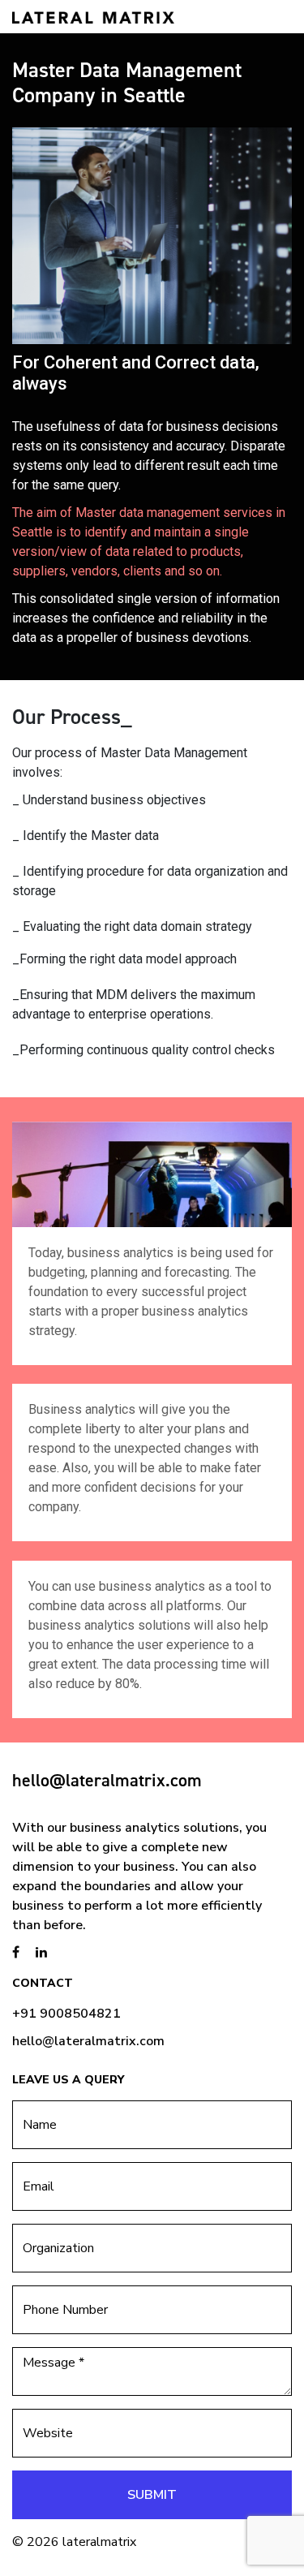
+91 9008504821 (66, 2014)
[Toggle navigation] (269, 16)
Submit (152, 2495)
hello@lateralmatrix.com (107, 1780)
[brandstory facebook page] (16, 1953)
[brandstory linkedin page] (41, 1953)
